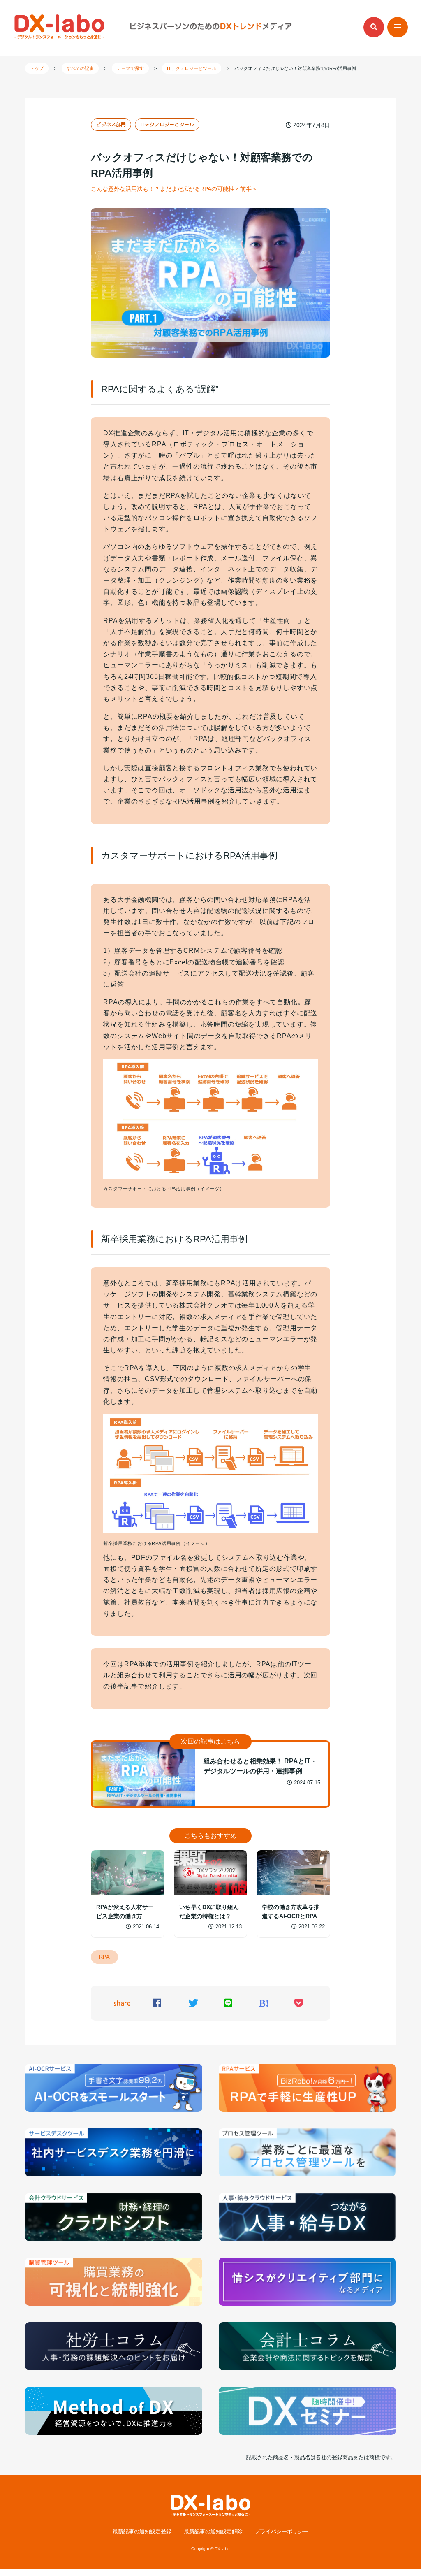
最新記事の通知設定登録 (142, 2532)
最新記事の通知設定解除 (213, 2532)
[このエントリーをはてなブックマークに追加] (264, 2004)
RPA (104, 1957)
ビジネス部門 (111, 124)
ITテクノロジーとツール (167, 124)
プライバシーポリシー (282, 2532)
